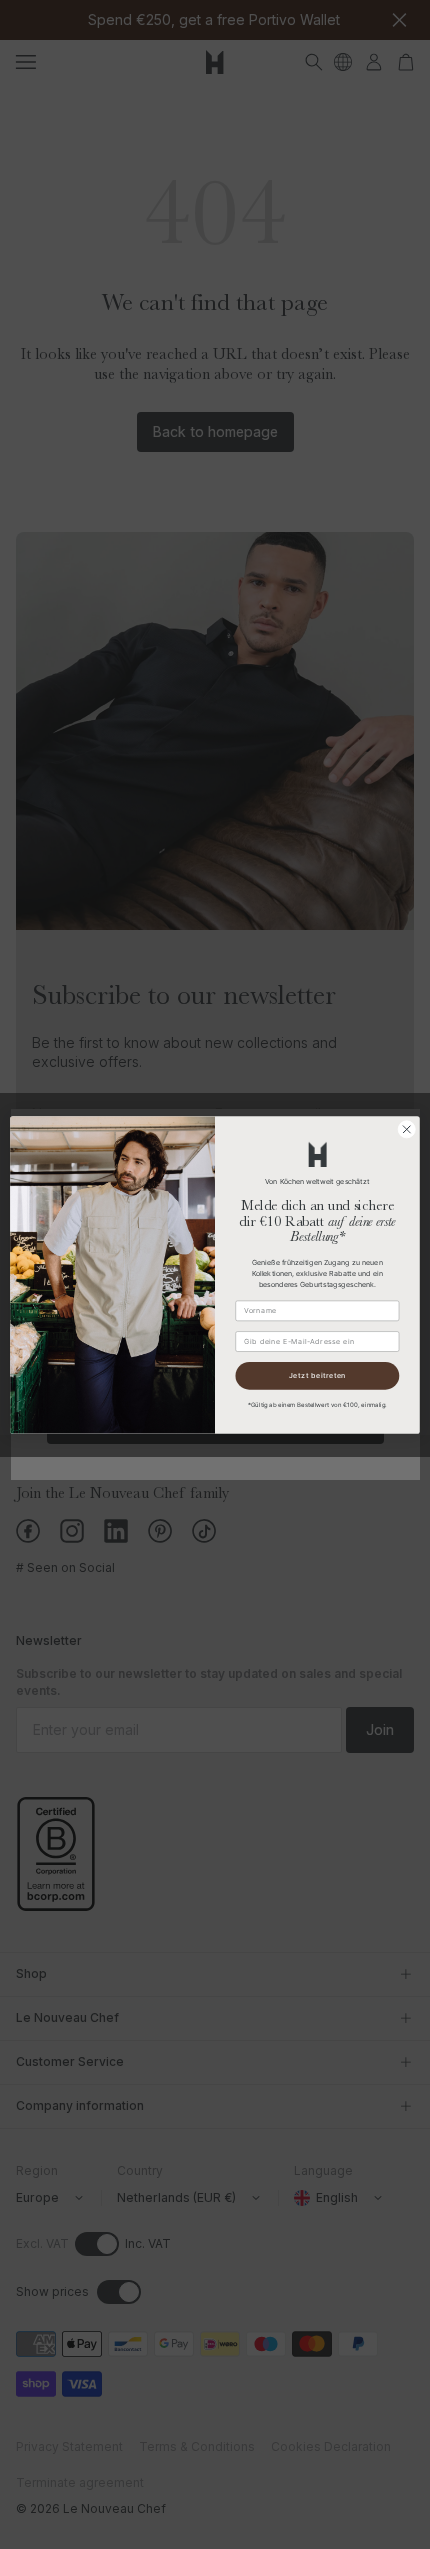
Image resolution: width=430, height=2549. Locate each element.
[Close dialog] (407, 1129)
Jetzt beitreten (317, 1375)
